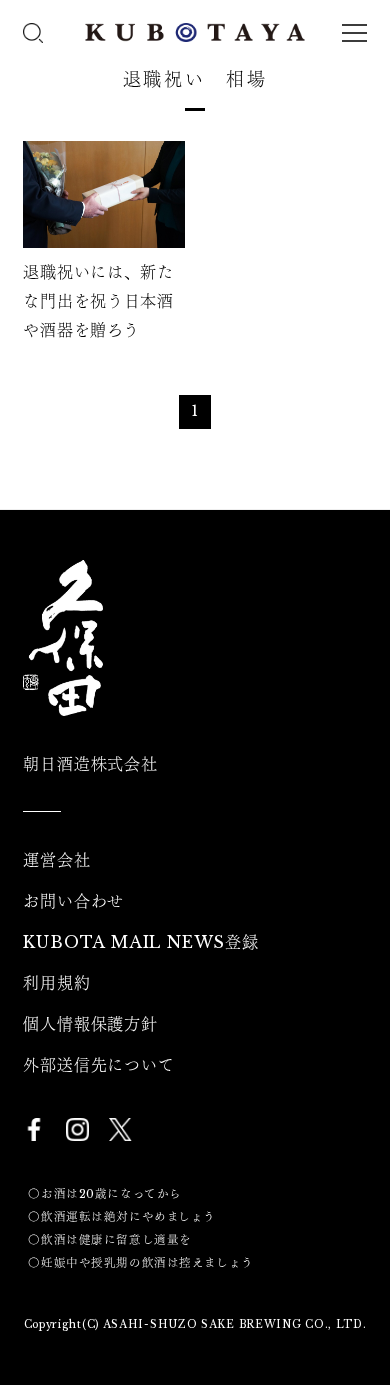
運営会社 (56, 860)
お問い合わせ (73, 901)
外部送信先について (98, 1065)
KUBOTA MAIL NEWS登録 (140, 942)
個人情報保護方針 (90, 1024)
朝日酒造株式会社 (90, 764)
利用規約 (56, 983)
